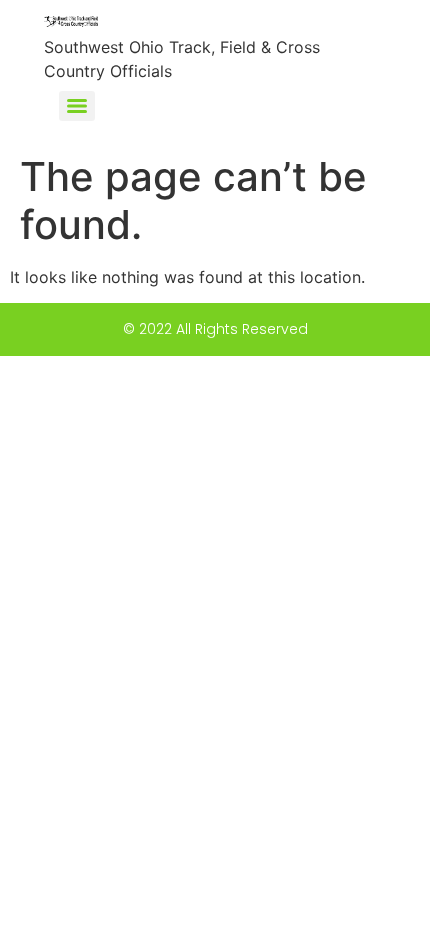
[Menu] (77, 106)
